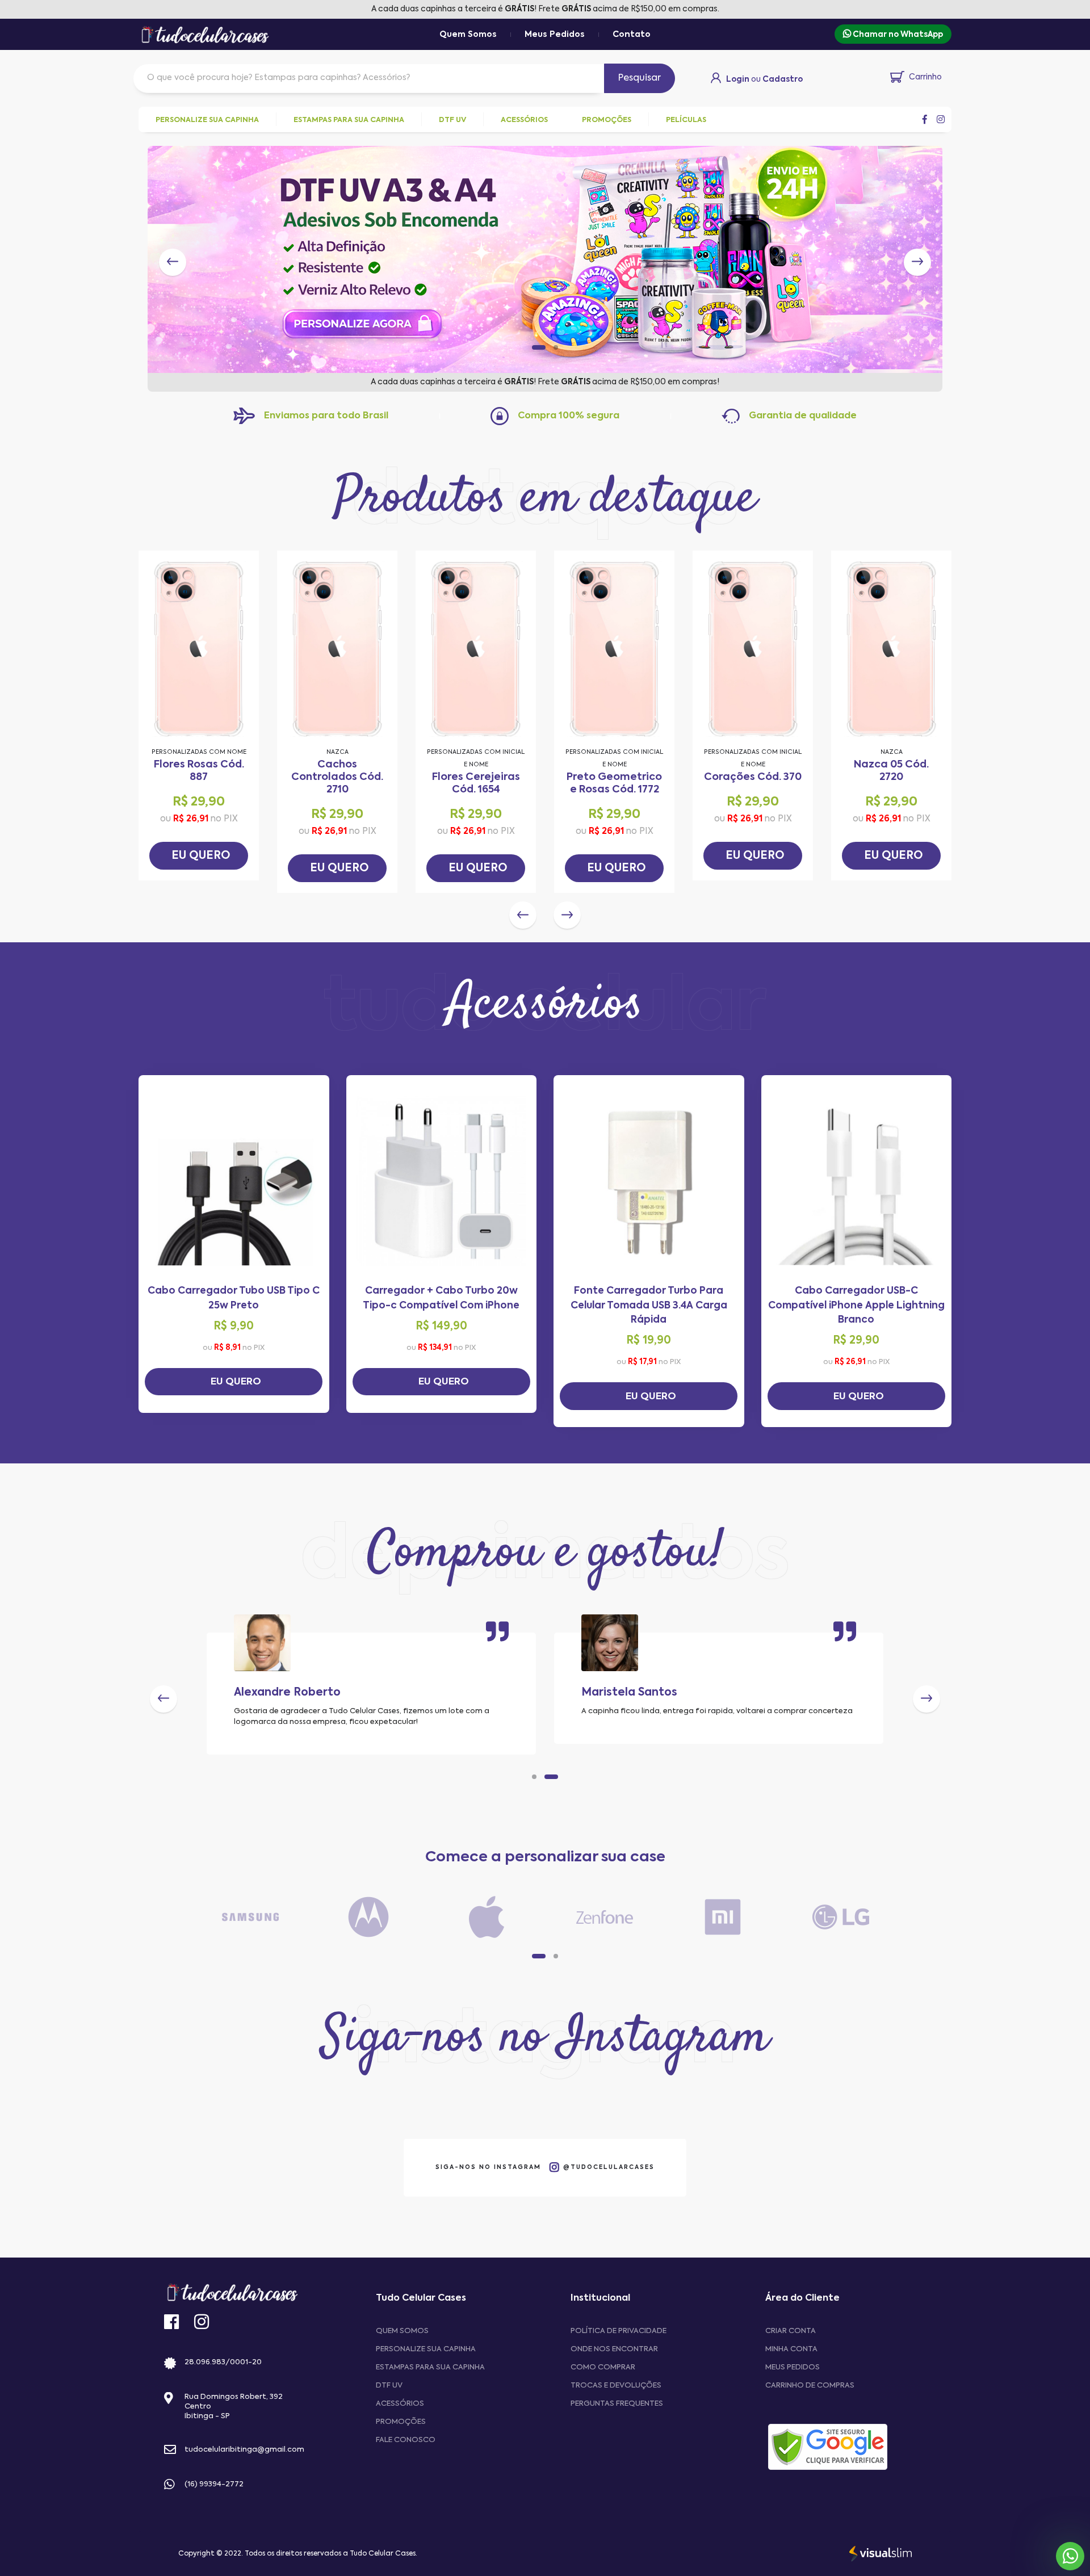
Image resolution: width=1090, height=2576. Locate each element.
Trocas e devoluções (616, 2386)
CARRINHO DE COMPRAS (810, 2386)
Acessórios (400, 2404)
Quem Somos (468, 35)
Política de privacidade (619, 2331)
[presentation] (173, 262)
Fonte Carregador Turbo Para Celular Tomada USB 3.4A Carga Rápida (649, 1306)
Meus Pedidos (555, 35)
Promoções (401, 2422)
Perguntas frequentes (617, 2404)
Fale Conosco (406, 2440)
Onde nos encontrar (614, 2349)
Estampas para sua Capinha (430, 2367)
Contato (632, 35)
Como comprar (603, 2367)
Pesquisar (640, 78)
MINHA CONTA (791, 2349)
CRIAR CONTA (791, 2331)
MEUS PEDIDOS (793, 2367)
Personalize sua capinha (426, 2349)
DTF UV (389, 2386)
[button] (534, 347)
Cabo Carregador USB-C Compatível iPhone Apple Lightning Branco (856, 1306)
